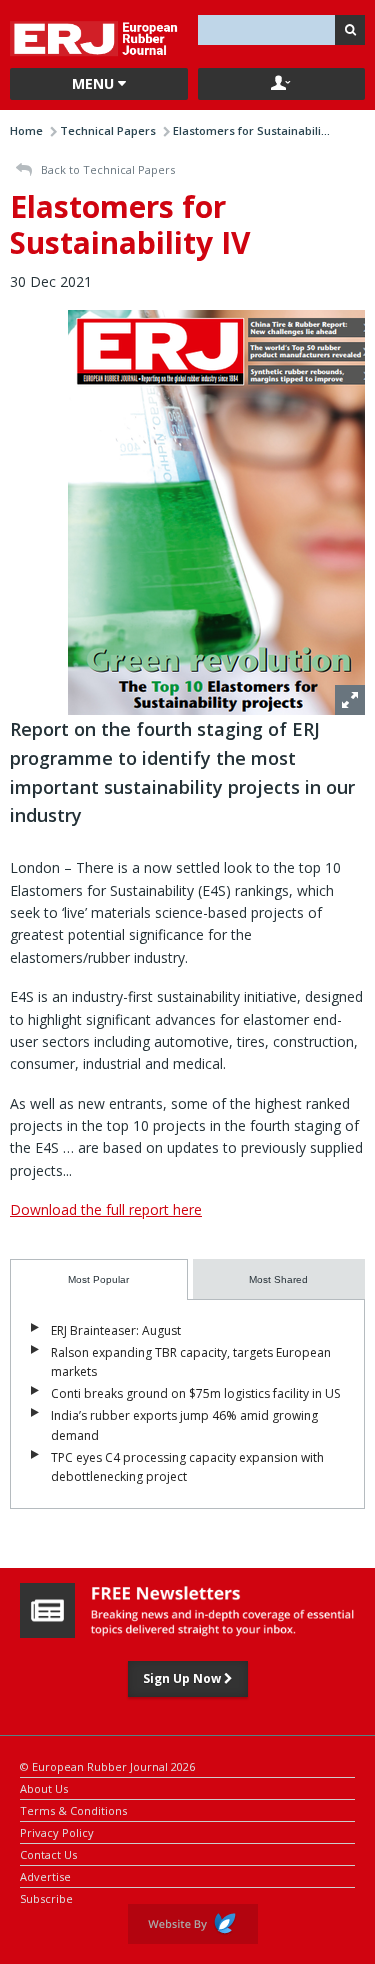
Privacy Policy (57, 1831)
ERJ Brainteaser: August (116, 1330)
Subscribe (46, 1897)
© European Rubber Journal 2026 (107, 1765)
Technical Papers (108, 130)
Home (26, 130)
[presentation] (99, 1279)
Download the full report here (106, 1209)
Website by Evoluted (193, 1924)
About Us (44, 1787)
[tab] (99, 1279)
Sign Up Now (183, 1678)
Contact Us (48, 1853)
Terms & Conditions (73, 1809)
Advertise (45, 1875)
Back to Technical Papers (106, 169)
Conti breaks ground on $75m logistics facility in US (195, 1393)
